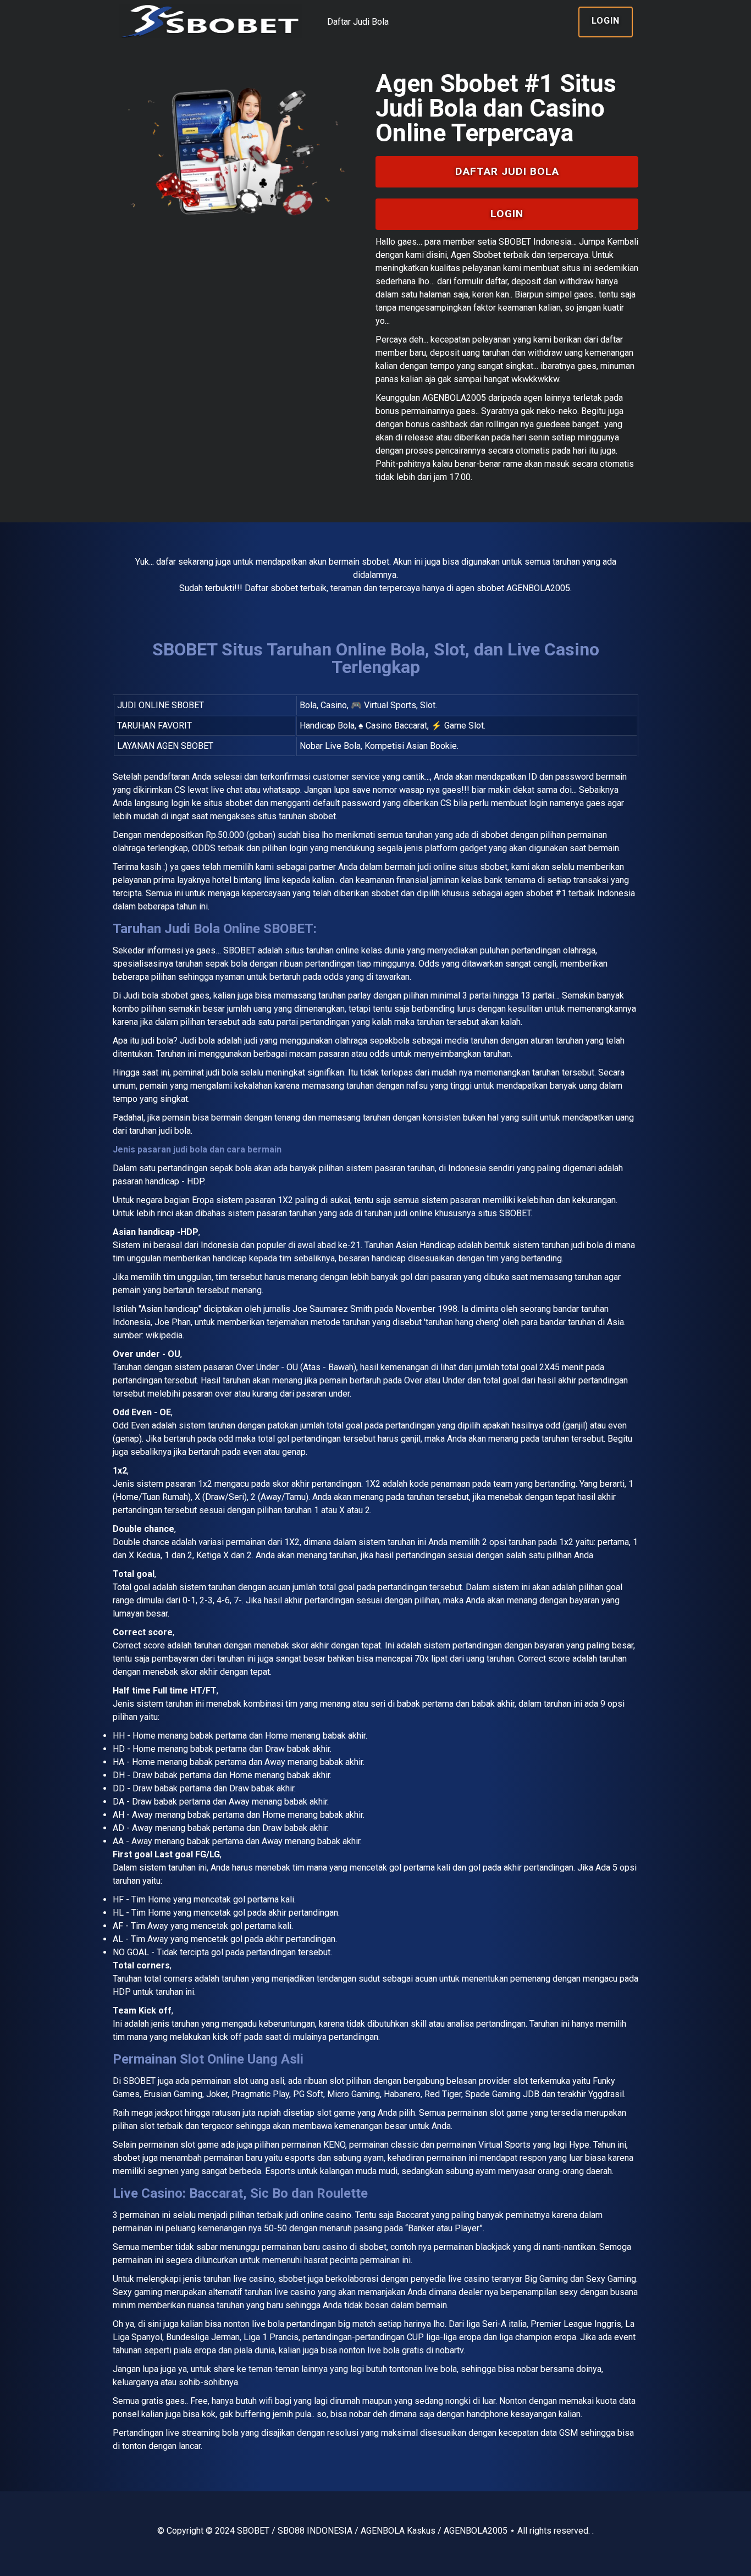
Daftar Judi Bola (358, 22)
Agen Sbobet (476, 255)
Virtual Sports (504, 2145)
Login (606, 21)
